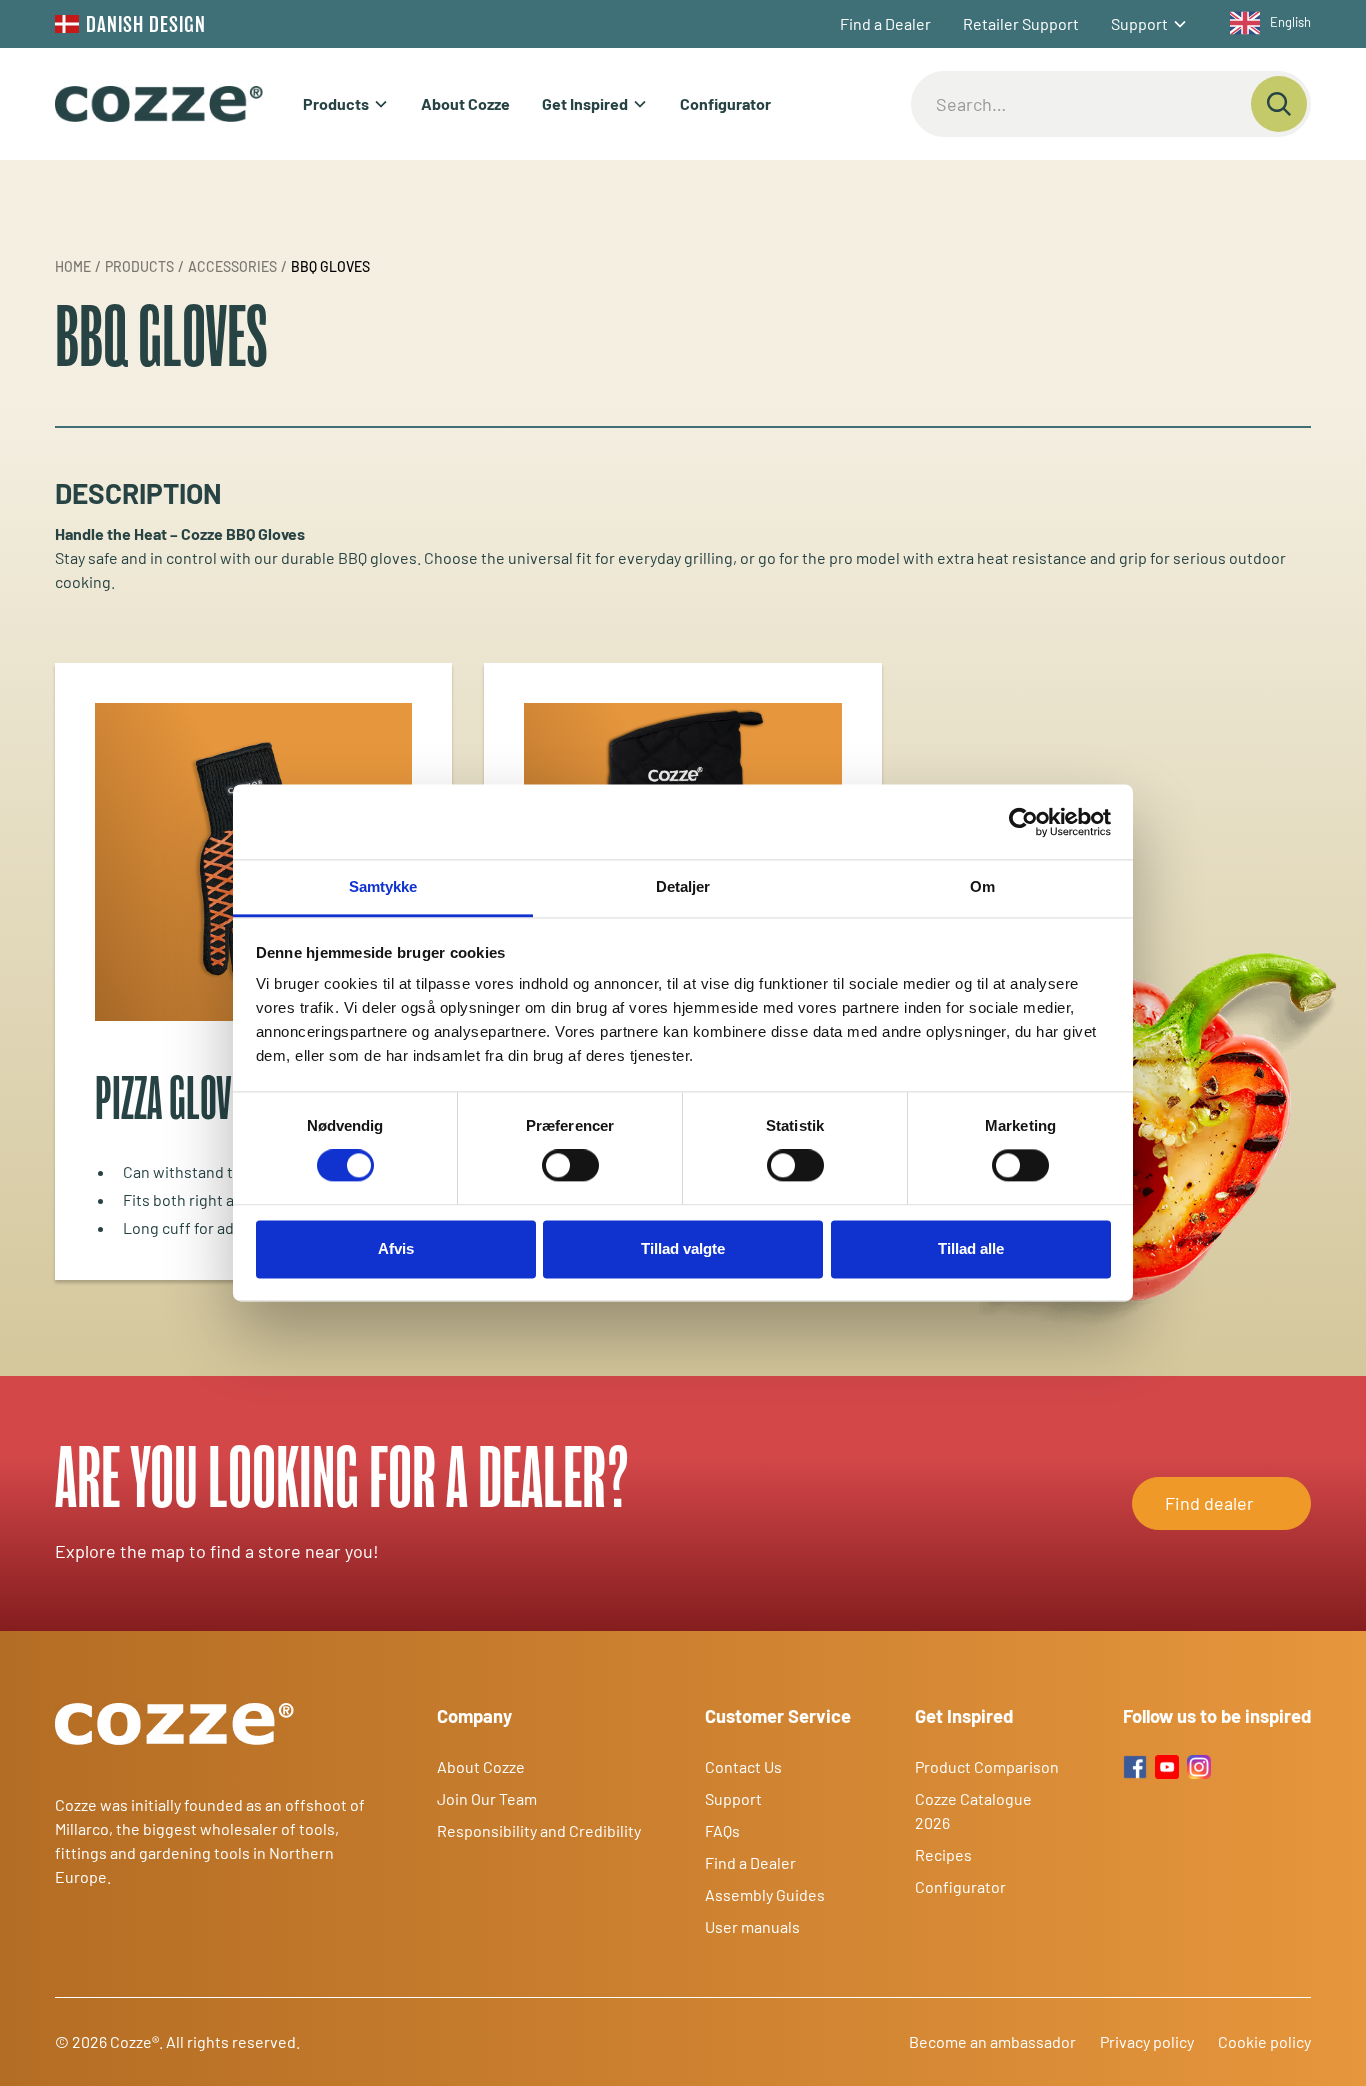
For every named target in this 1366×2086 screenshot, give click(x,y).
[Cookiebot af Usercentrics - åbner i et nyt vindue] (1023, 822)
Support (1139, 23)
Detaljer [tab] (683, 886)
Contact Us (743, 1766)
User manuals (752, 1926)
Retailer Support (1021, 23)
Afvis (396, 1248)
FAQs (722, 1830)
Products (336, 103)
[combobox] (1265, 23)
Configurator (725, 103)
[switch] (570, 1166)
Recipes (943, 1854)
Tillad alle (971, 1248)
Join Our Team (487, 1798)
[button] (1149, 24)
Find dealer (1209, 1503)
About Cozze (465, 103)
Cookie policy (1264, 2041)
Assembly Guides (765, 1894)
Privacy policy (1147, 2041)
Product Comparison (987, 1766)
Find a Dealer (885, 23)
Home (73, 266)
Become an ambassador (992, 2041)
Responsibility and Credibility (539, 1830)
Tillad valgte (683, 1248)
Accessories (232, 266)
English (1290, 22)
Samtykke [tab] (383, 886)
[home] (159, 104)
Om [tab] (982, 886)
